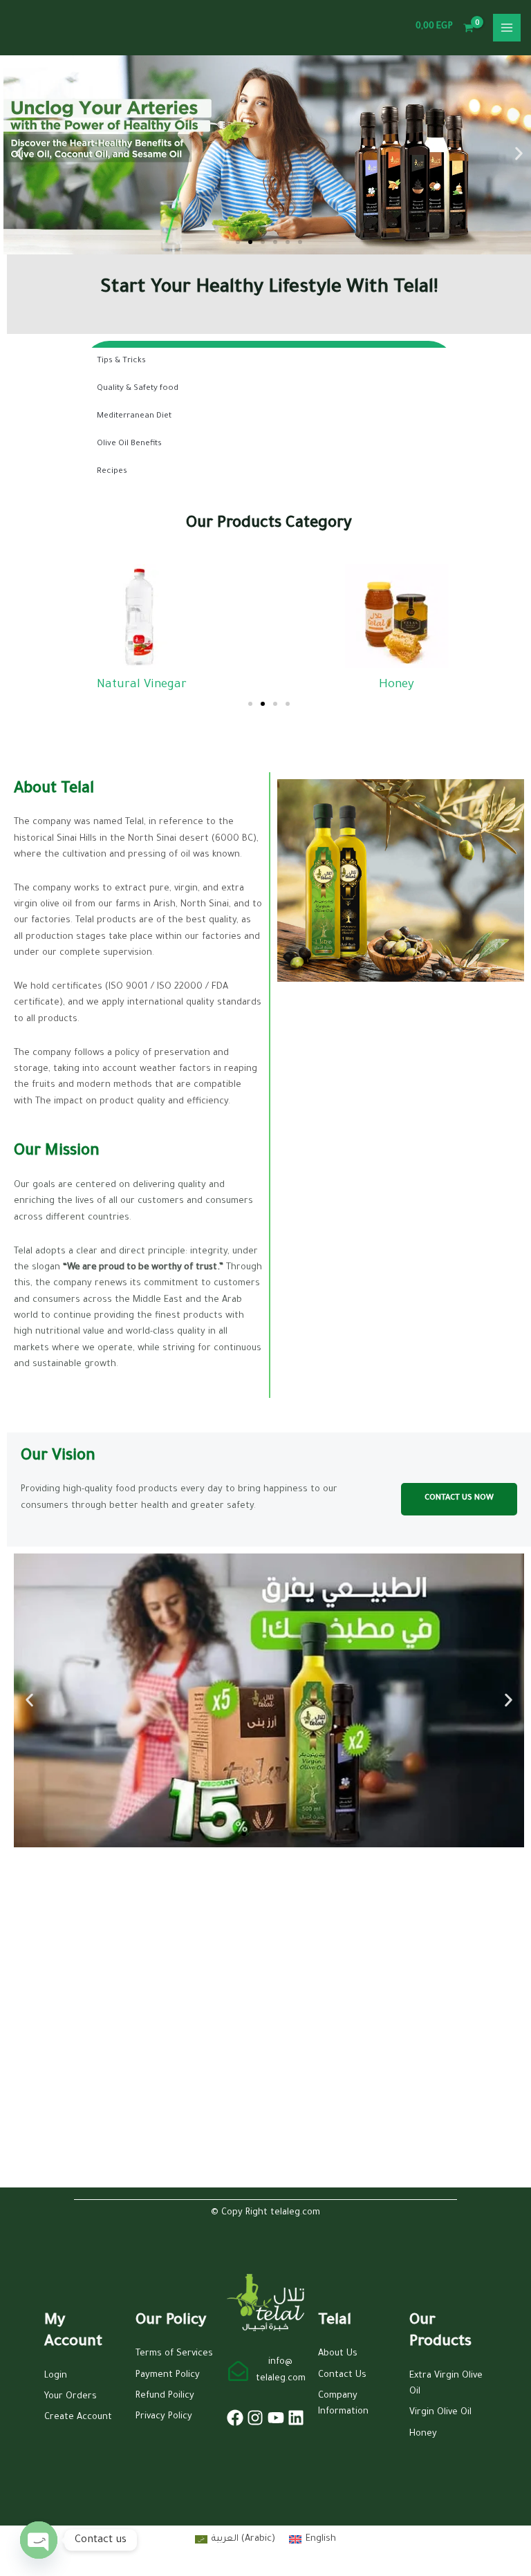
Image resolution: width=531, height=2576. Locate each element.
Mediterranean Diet (134, 417)
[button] (19, 153)
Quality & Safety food (138, 389)
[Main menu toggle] (507, 28)
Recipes (112, 472)
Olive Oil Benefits (129, 444)
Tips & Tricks (121, 361)
